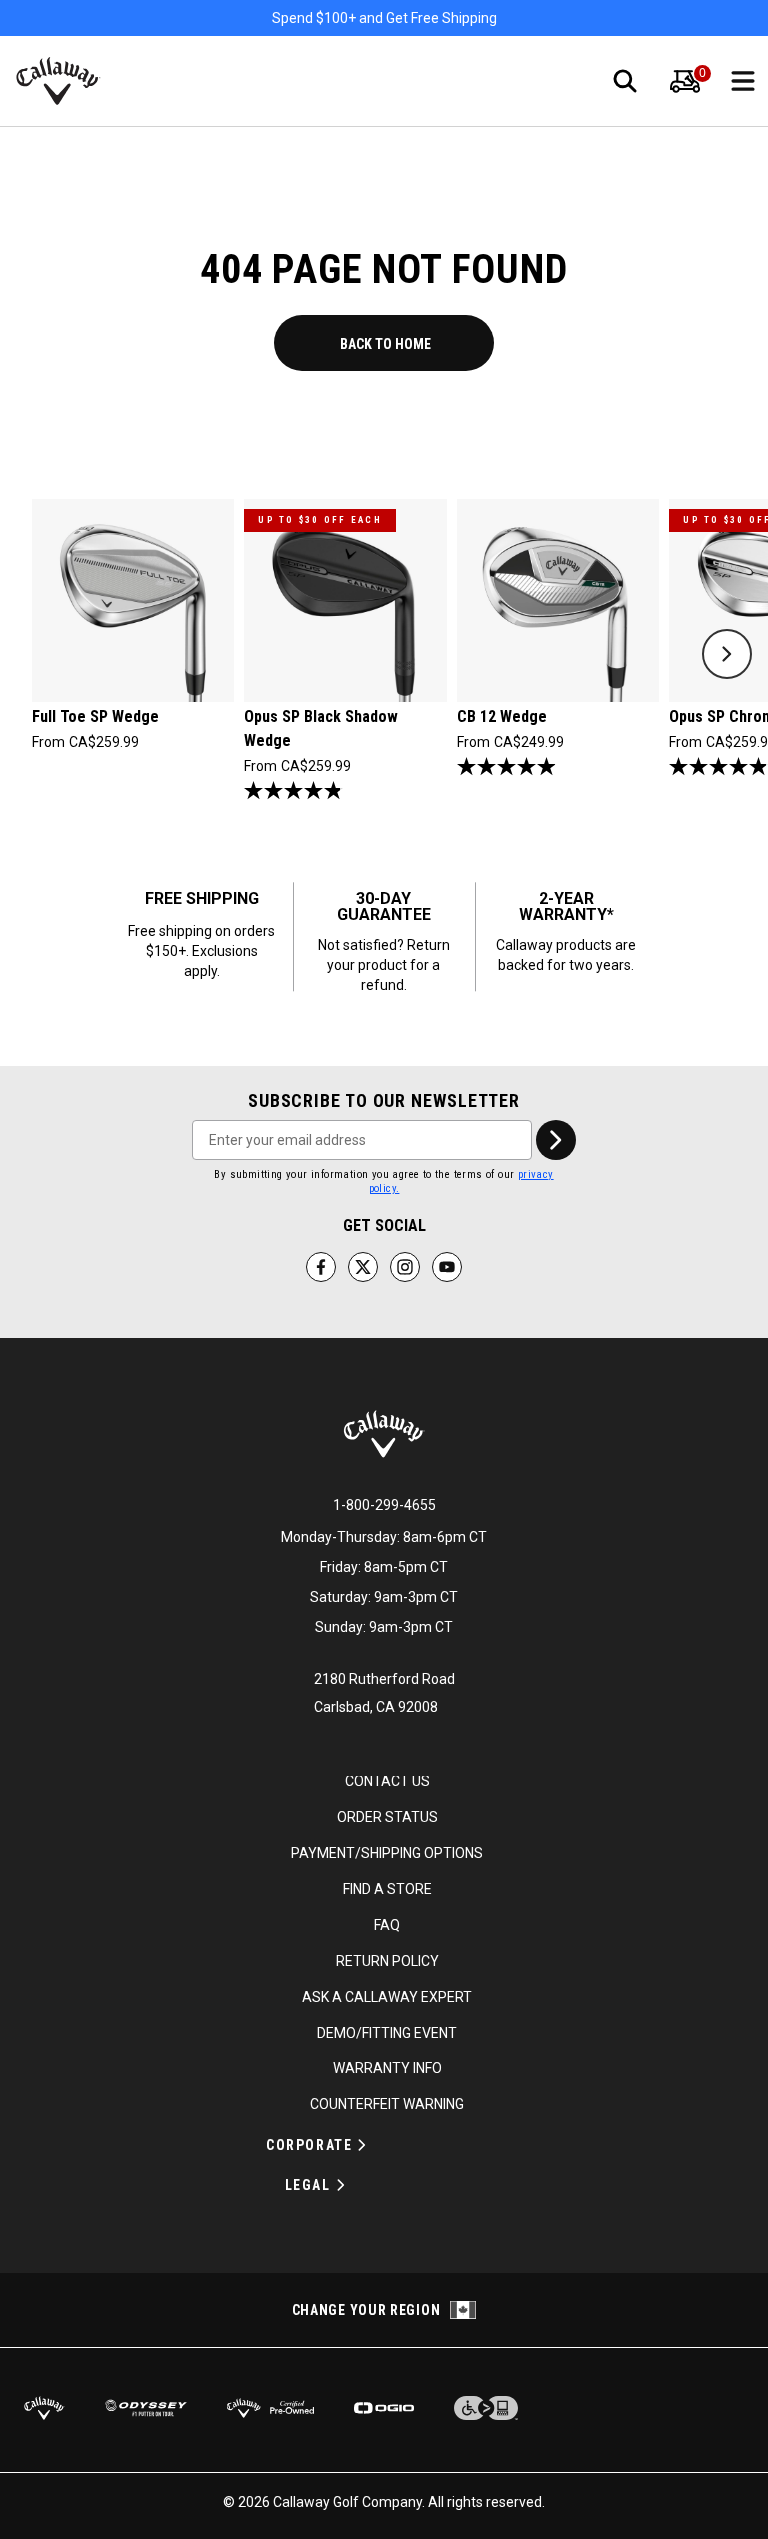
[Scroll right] (727, 654)
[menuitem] (685, 81)
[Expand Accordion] (362, 2145)
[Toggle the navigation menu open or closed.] (743, 81)
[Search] (625, 81)
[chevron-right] (556, 1140)
